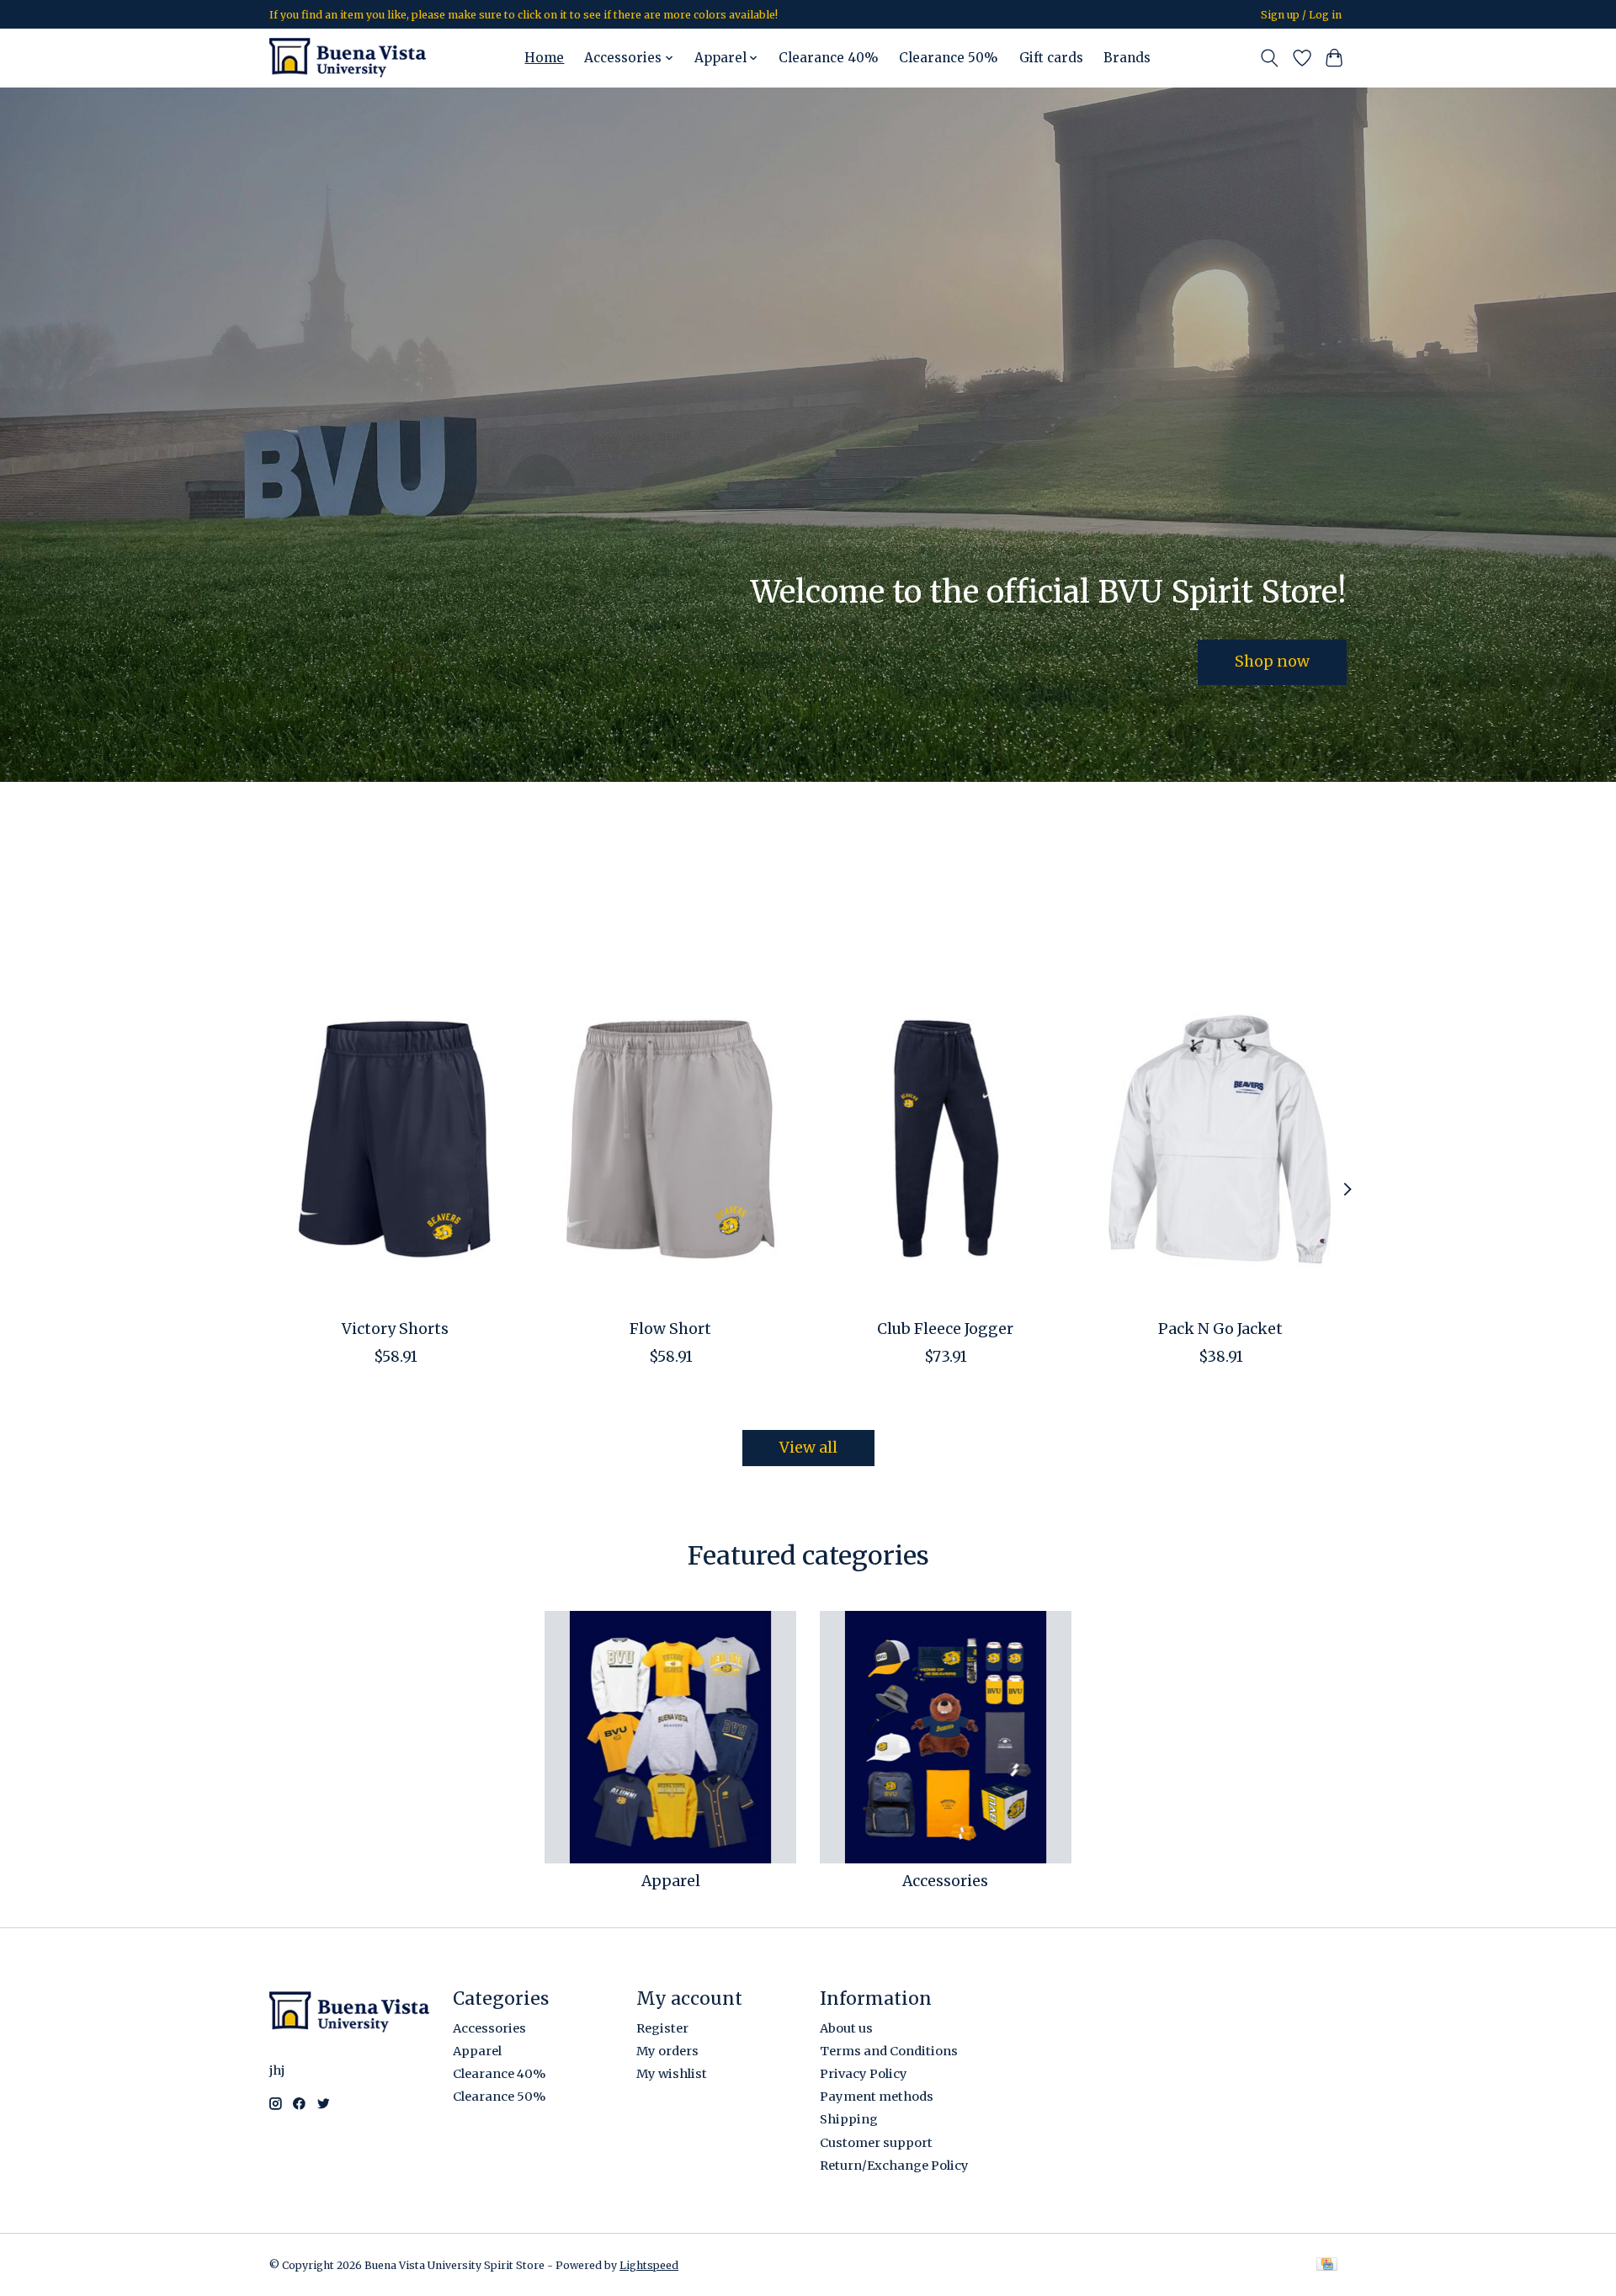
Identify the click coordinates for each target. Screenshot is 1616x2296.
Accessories (945, 1881)
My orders (667, 2051)
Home (544, 58)
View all (808, 1448)
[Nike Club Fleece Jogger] (946, 1139)
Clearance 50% (949, 58)
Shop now (1272, 662)
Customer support (876, 2143)
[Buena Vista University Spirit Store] (348, 58)
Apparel (671, 1881)
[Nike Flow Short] (670, 1139)
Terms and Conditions (889, 2051)
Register (662, 2028)
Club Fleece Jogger (945, 1329)
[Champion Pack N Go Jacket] (1221, 1139)
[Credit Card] (1327, 2265)
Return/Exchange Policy (894, 2166)
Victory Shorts (395, 1329)
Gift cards (1051, 58)
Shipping (849, 2119)
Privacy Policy (864, 2074)
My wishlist (672, 2074)
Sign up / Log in (1301, 15)
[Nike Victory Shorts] (395, 1139)
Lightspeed (649, 2265)
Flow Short (670, 1329)
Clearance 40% (829, 58)
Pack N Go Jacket (1220, 1329)
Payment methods (877, 2097)
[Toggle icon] (1270, 58)
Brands (1127, 58)
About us (846, 2028)
